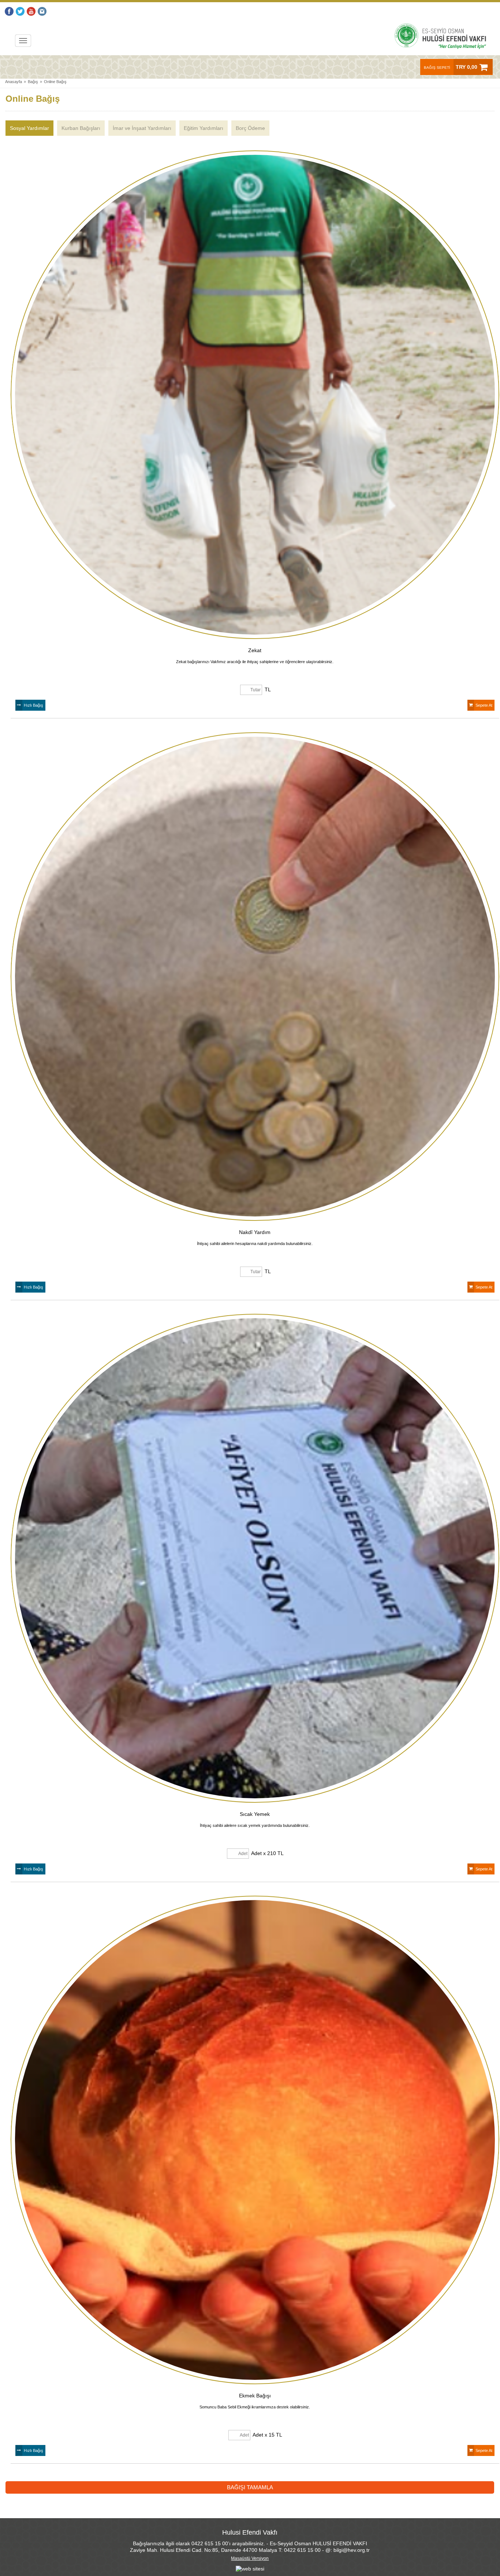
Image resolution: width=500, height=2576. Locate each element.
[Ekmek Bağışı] (255, 2140)
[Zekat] (255, 395)
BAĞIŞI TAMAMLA (250, 2487)
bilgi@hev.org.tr (352, 2550)
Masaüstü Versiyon (250, 2558)
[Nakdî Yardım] (255, 977)
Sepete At (484, 705)
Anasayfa (14, 82)
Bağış (33, 82)
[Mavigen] (250, 2569)
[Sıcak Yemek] (255, 1558)
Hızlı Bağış (33, 705)
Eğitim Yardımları (204, 128)
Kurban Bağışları (81, 128)
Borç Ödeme (250, 128)
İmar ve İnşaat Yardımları (142, 128)
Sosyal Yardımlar (29, 128)
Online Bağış (55, 82)
